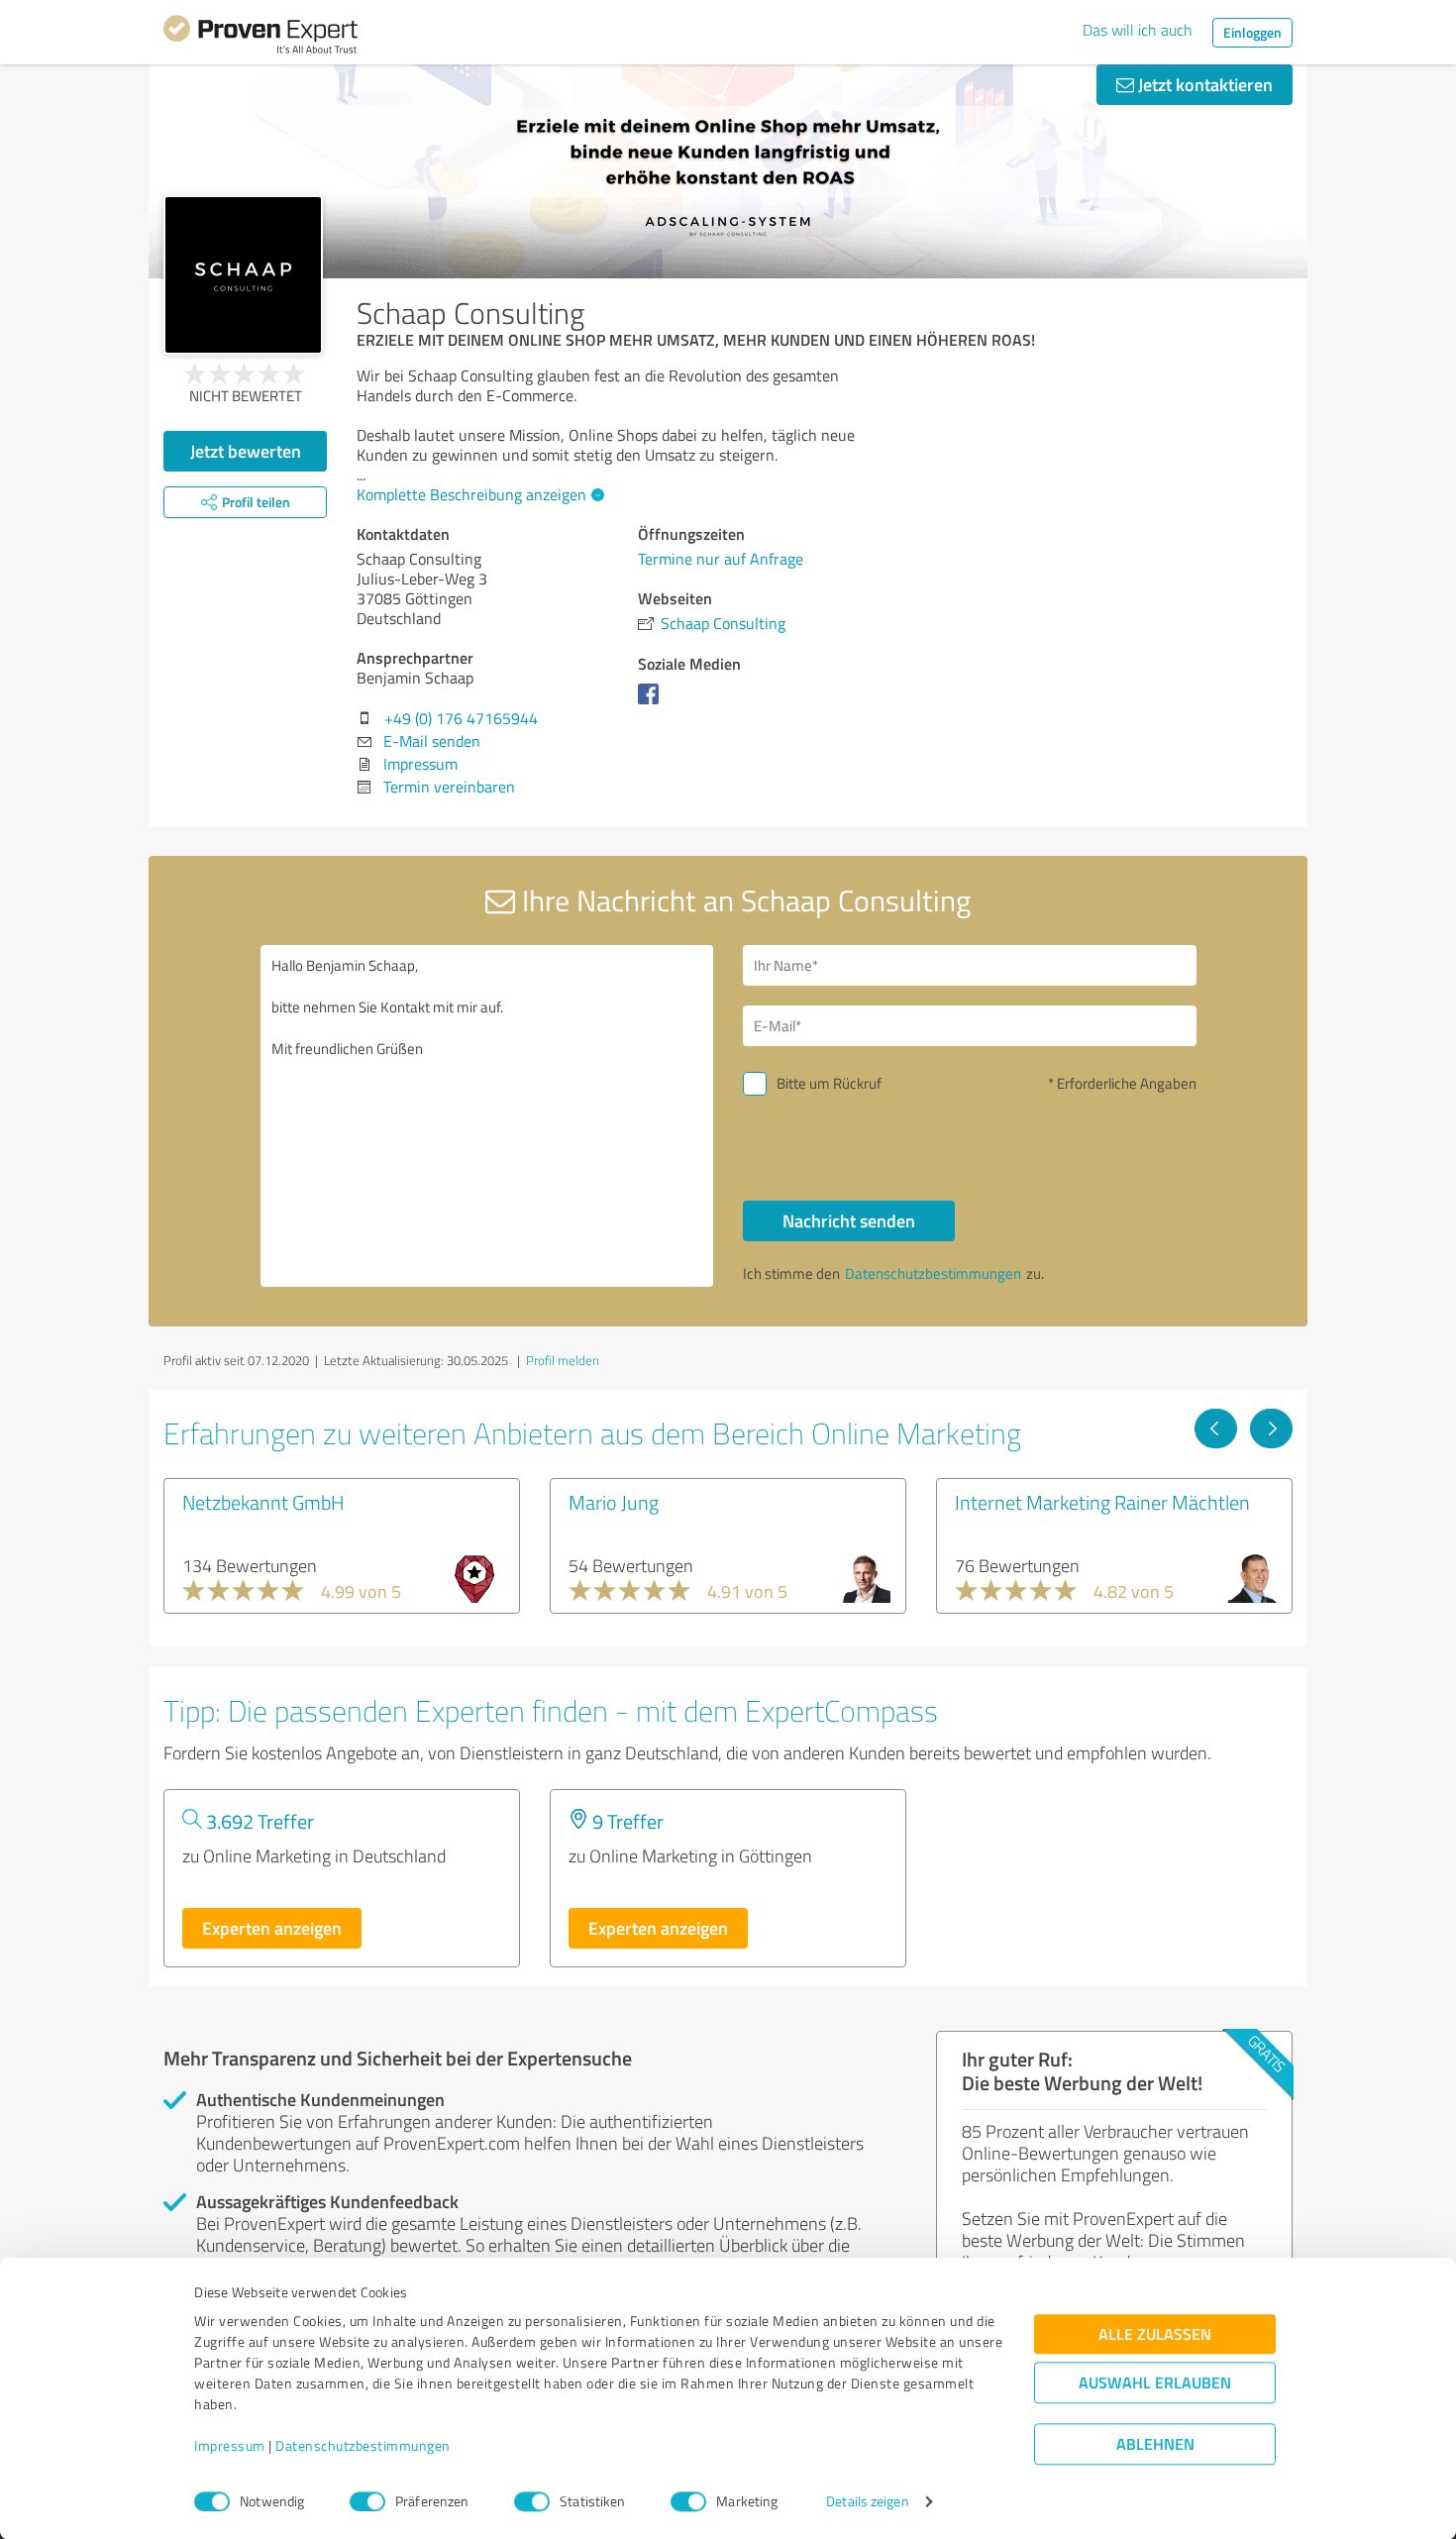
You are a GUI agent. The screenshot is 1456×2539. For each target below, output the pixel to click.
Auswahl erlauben (1155, 2383)
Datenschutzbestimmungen (363, 2446)
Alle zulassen (1155, 2334)
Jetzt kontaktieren (1203, 84)
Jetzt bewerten (246, 451)
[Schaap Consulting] (243, 275)
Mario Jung (614, 1502)
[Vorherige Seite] (1216, 1428)
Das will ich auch (1138, 30)
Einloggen (1252, 32)
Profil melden (563, 1360)
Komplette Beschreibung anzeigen (471, 494)
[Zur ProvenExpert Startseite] (260, 38)
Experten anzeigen (272, 1928)
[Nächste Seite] (1271, 1428)
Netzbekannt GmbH (263, 1502)
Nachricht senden (849, 1220)
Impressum (230, 2446)
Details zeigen (867, 2502)
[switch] (367, 2501)
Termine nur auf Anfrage (721, 559)
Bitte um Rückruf (829, 1083)
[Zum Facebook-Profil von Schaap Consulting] (652, 703)
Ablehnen (1155, 2444)
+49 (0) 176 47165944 (461, 718)
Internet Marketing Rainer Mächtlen (1102, 1502)
